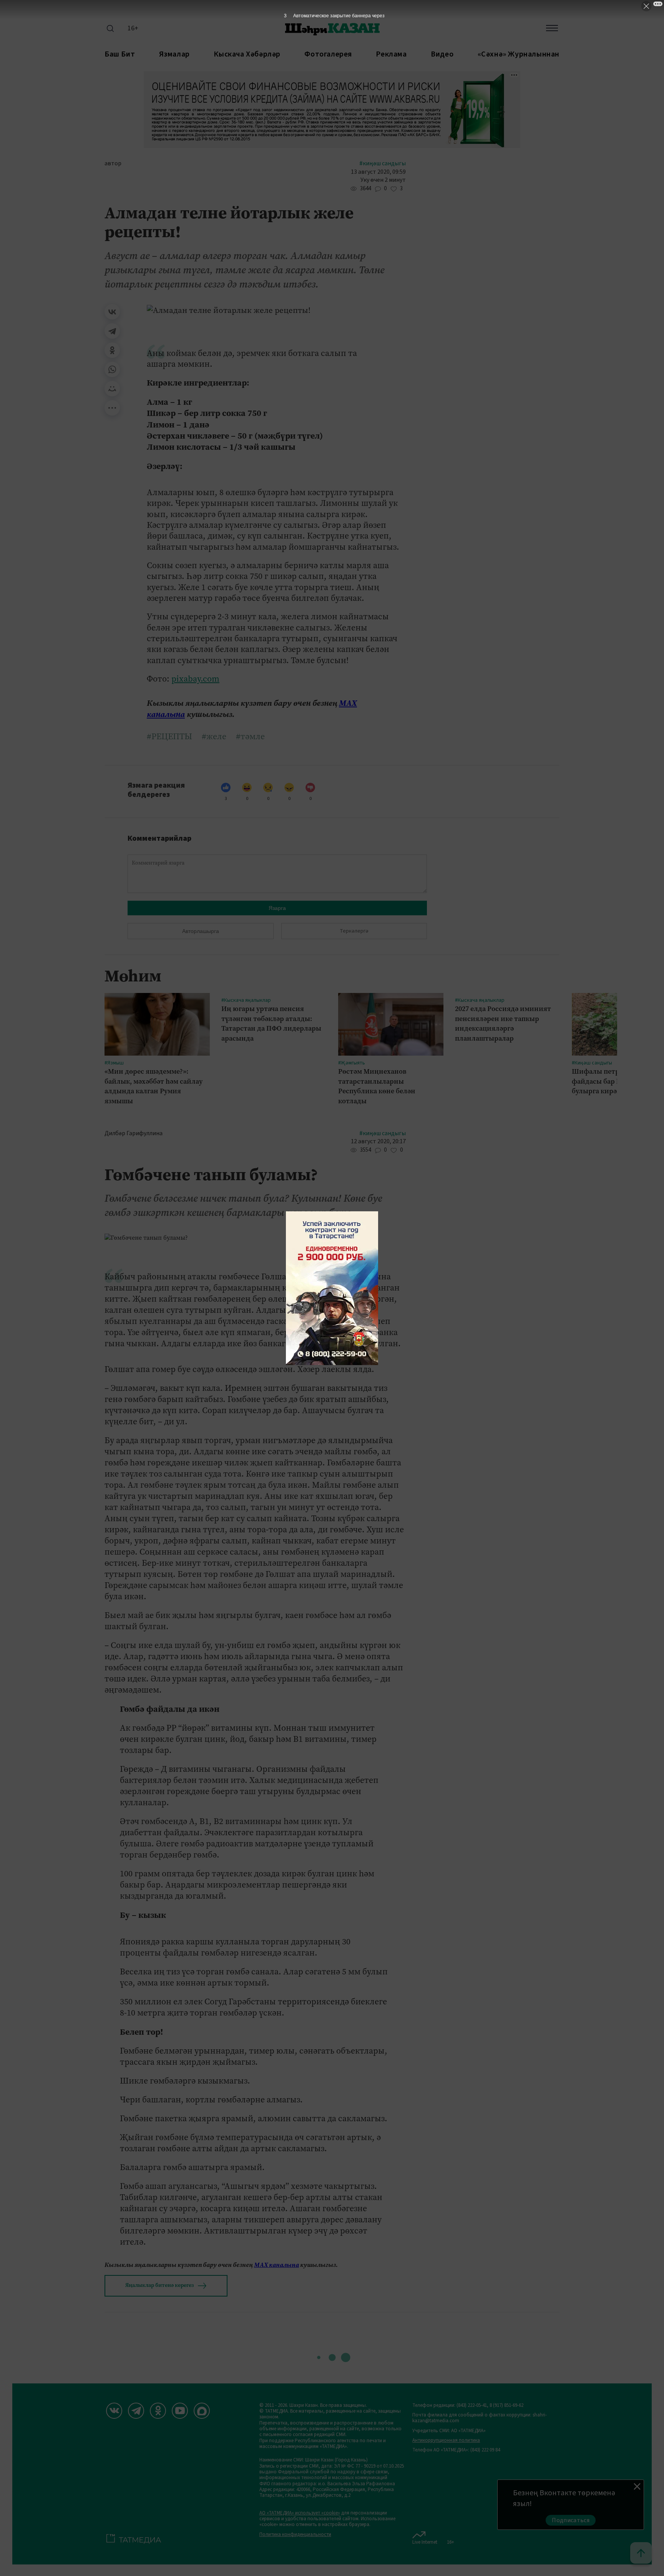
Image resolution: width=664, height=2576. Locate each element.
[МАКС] (202, 2411)
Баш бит (120, 54)
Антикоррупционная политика (446, 2440)
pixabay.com (195, 679)
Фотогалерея (328, 54)
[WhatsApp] (112, 369)
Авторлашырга (201, 931)
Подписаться (571, 2520)
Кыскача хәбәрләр (247, 54)
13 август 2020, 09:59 (378, 172)
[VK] (114, 2411)
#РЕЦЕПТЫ (169, 737)
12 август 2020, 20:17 (378, 1142)
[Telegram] (112, 331)
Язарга (277, 908)
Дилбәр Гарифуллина (134, 1133)
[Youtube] (180, 2411)
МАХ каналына (276, 2265)
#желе (214, 737)
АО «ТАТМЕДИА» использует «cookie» (300, 2513)
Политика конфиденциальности (295, 2535)
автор (113, 164)
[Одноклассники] (112, 350)
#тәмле (250, 737)
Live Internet (425, 2542)
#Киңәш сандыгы (383, 164)
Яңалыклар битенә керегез (159, 2285)
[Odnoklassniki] (158, 2411)
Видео (442, 54)
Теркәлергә (354, 931)
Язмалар (174, 54)
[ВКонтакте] (112, 312)
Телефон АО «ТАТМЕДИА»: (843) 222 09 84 (456, 2450)
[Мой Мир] (112, 389)
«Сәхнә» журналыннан (519, 54)
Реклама (391, 54)
